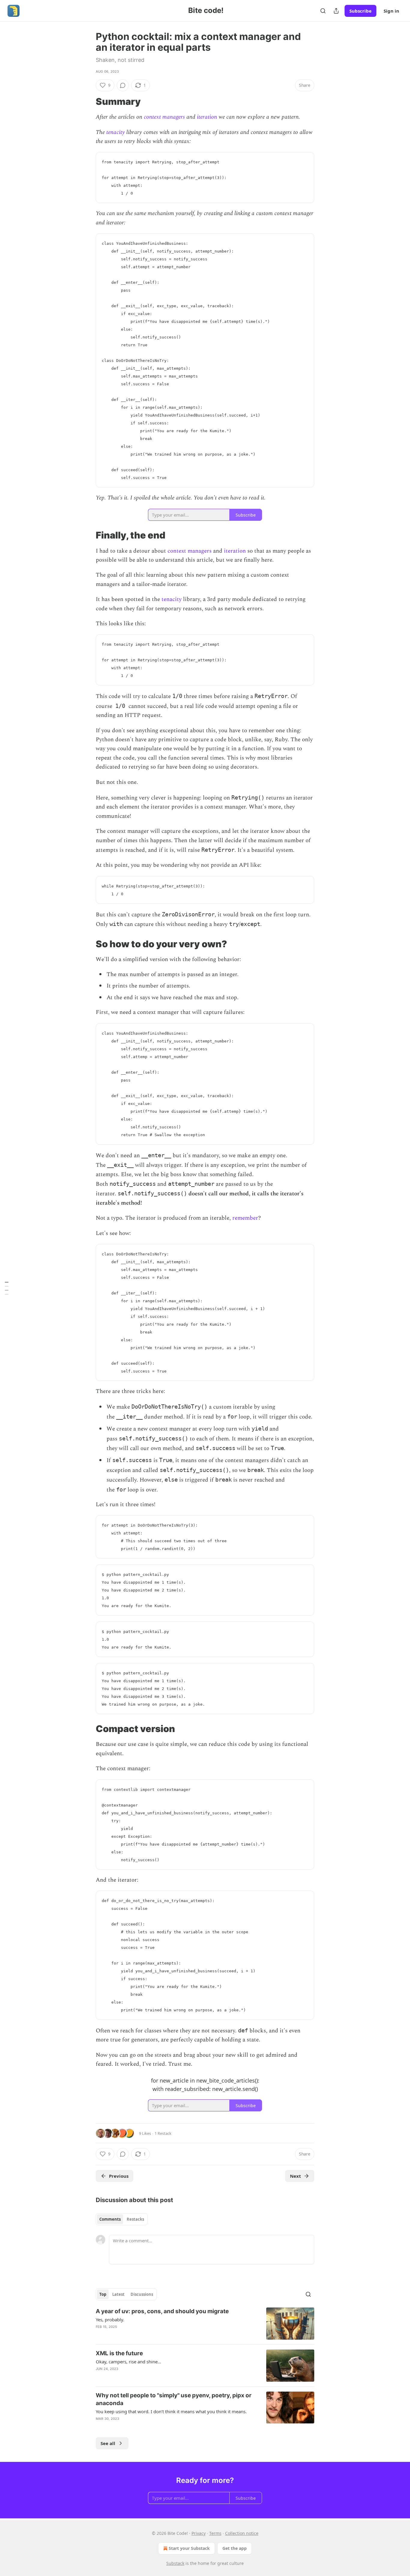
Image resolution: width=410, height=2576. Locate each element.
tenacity (116, 132)
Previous (119, 2176)
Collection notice (242, 2533)
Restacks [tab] (135, 2219)
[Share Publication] (336, 11)
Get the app (235, 2548)
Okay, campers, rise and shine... (128, 2362)
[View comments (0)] (123, 85)
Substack (175, 2563)
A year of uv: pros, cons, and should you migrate (162, 2311)
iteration (207, 117)
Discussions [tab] (142, 2294)
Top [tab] (103, 2294)
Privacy (199, 2533)
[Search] (323, 11)
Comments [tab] (110, 2219)
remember (245, 1218)
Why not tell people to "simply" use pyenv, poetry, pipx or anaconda (174, 2399)
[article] (205, 2324)
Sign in (391, 11)
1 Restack (163, 2133)
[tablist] (122, 2219)
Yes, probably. (110, 2320)
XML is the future (119, 2353)
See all (108, 2443)
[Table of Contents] (7, 1288)
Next (295, 2176)
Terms (215, 2533)
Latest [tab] (118, 2294)
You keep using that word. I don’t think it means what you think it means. (171, 2411)
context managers (164, 117)
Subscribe (360, 11)
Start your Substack (189, 2548)
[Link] (87, 102)
